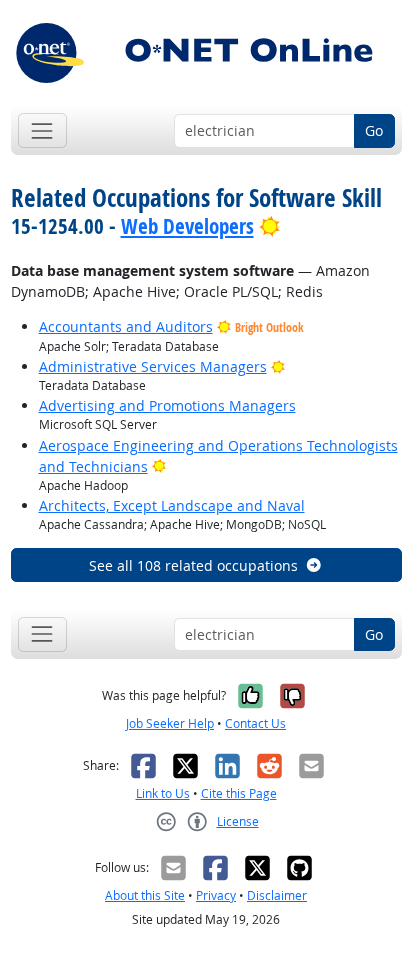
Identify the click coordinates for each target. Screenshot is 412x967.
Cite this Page (239, 793)
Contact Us (255, 723)
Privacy (216, 895)
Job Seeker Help (170, 723)
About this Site (145, 895)
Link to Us (163, 793)
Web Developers (187, 226)
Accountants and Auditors (126, 326)
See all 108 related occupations (193, 565)
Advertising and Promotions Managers (167, 405)
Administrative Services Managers (153, 366)
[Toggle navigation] (42, 130)
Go (374, 130)
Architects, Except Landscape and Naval (172, 505)
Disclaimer (277, 895)
